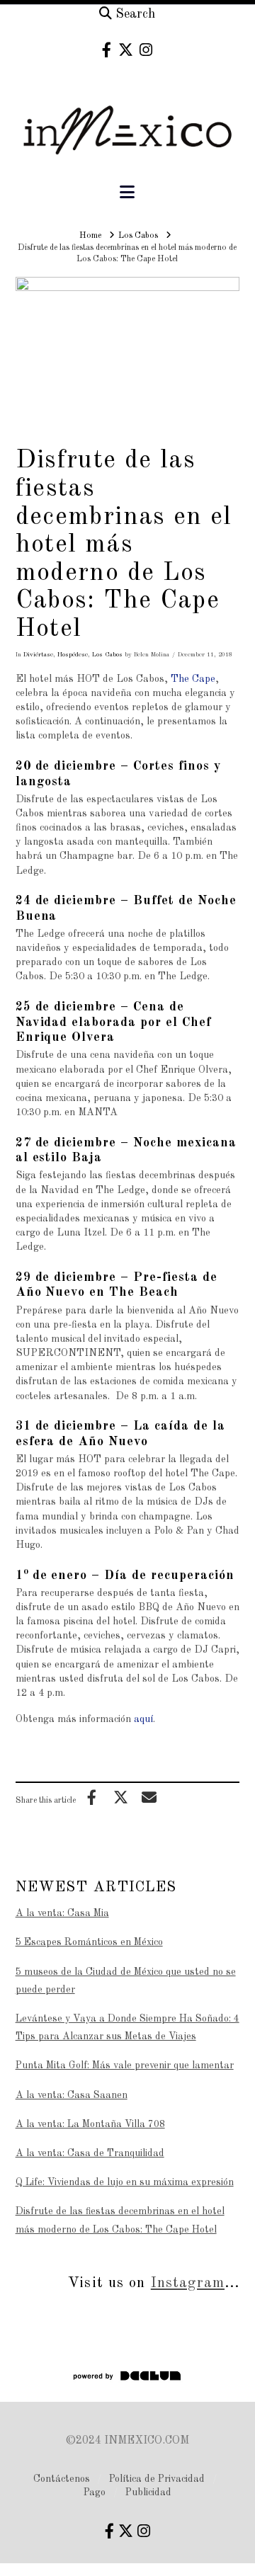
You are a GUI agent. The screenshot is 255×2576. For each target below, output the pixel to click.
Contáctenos (62, 2479)
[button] (127, 193)
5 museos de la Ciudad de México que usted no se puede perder (126, 1981)
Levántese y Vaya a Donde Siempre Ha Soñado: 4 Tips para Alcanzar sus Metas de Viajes (127, 2028)
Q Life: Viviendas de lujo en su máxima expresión (125, 2182)
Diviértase (38, 655)
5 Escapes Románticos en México (89, 1942)
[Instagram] (146, 50)
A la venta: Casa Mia (62, 1913)
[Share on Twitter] (120, 1797)
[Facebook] (107, 50)
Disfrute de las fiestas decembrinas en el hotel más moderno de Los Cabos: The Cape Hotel (120, 2220)
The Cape (193, 679)
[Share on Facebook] (92, 1797)
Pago (95, 2492)
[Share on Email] (149, 1797)
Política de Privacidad (157, 2479)
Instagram (188, 2283)
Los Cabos (107, 655)
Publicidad (148, 2492)
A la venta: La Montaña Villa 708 (90, 2124)
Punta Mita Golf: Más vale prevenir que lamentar (125, 2065)
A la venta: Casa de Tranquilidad (90, 2153)
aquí (143, 1719)
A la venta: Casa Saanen (72, 2095)
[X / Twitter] (126, 50)
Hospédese (73, 655)
